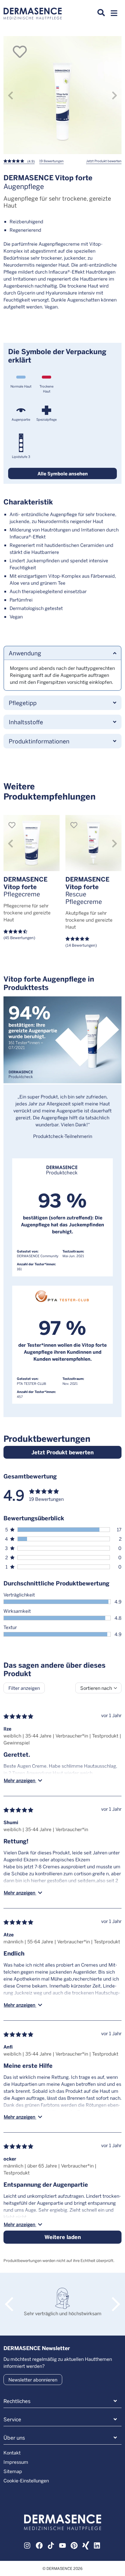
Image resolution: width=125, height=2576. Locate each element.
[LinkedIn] (97, 2545)
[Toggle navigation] (114, 15)
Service (12, 2419)
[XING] (86, 2545)
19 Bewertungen (51, 161)
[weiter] (115, 95)
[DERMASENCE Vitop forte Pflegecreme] (32, 843)
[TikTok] (51, 2545)
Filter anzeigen (24, 1688)
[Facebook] (39, 2545)
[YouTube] (63, 2545)
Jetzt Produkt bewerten (104, 161)
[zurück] (10, 95)
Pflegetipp (23, 703)
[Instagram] (28, 2545)
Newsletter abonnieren (33, 2380)
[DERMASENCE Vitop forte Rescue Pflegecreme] (93, 843)
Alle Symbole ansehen (63, 473)
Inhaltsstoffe (26, 722)
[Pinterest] (74, 2545)
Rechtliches (17, 2401)
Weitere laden (63, 2237)
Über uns (14, 2438)
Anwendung (25, 653)
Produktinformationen (39, 741)
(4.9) (31, 161)
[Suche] (101, 13)
